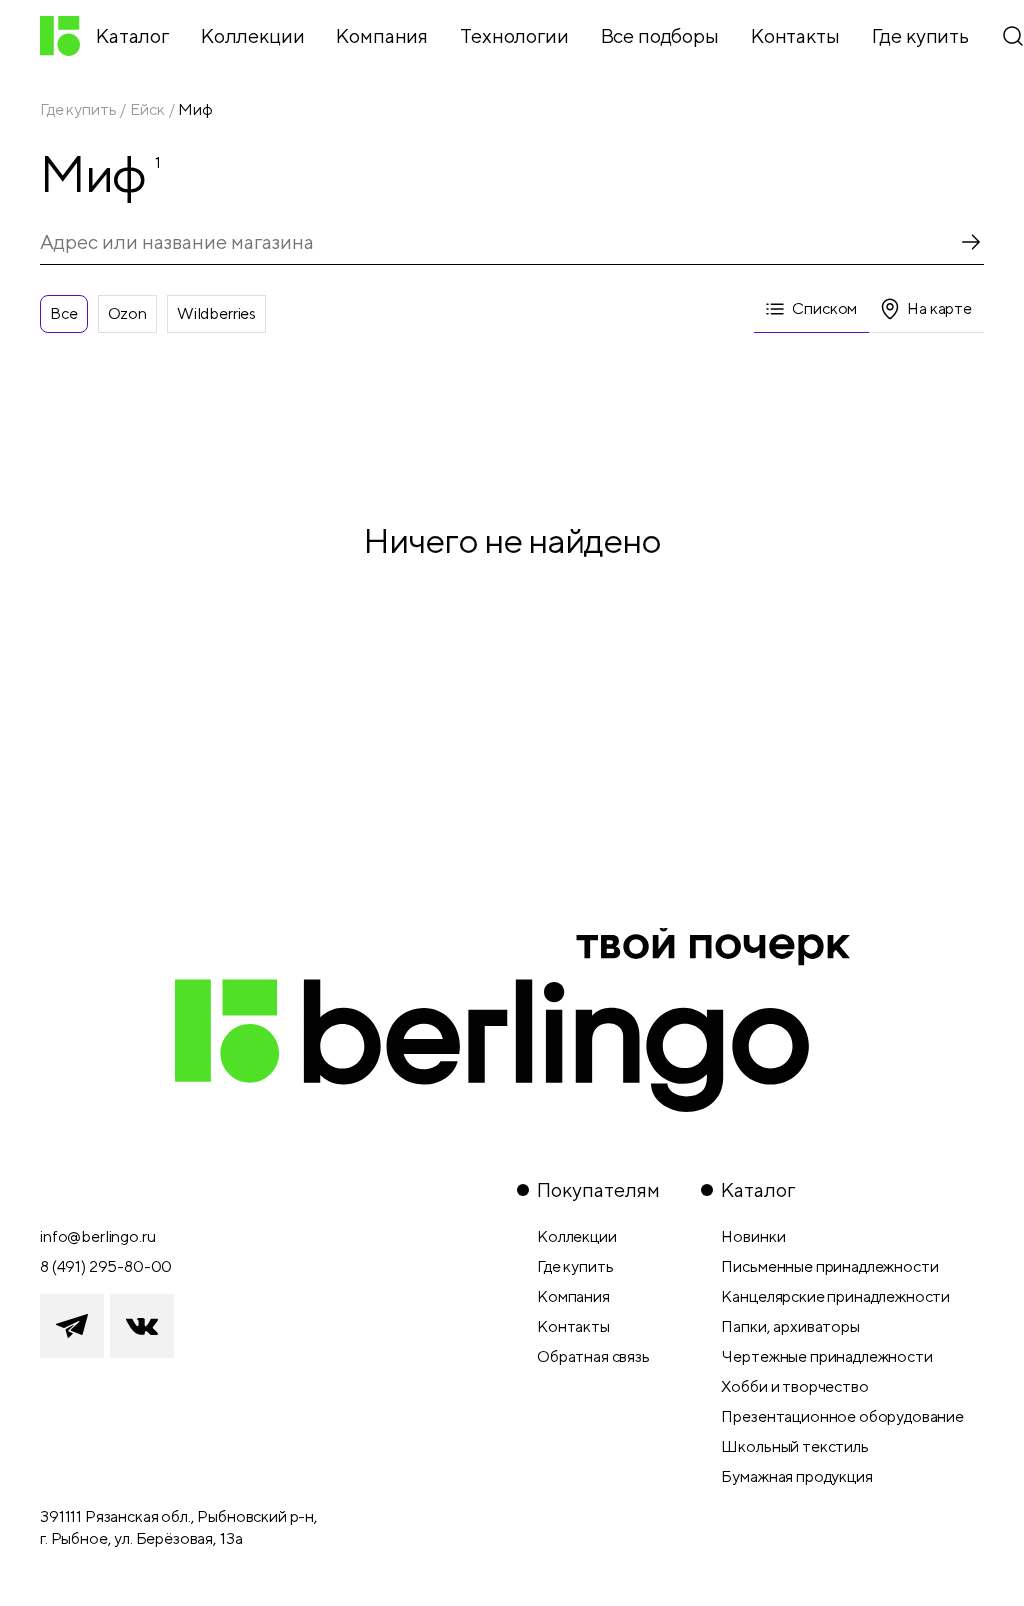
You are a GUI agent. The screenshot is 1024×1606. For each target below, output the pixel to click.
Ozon (127, 313)
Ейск (147, 109)
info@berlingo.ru (97, 1236)
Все (64, 313)
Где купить (78, 109)
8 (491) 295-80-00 (106, 1266)
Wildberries (216, 313)
